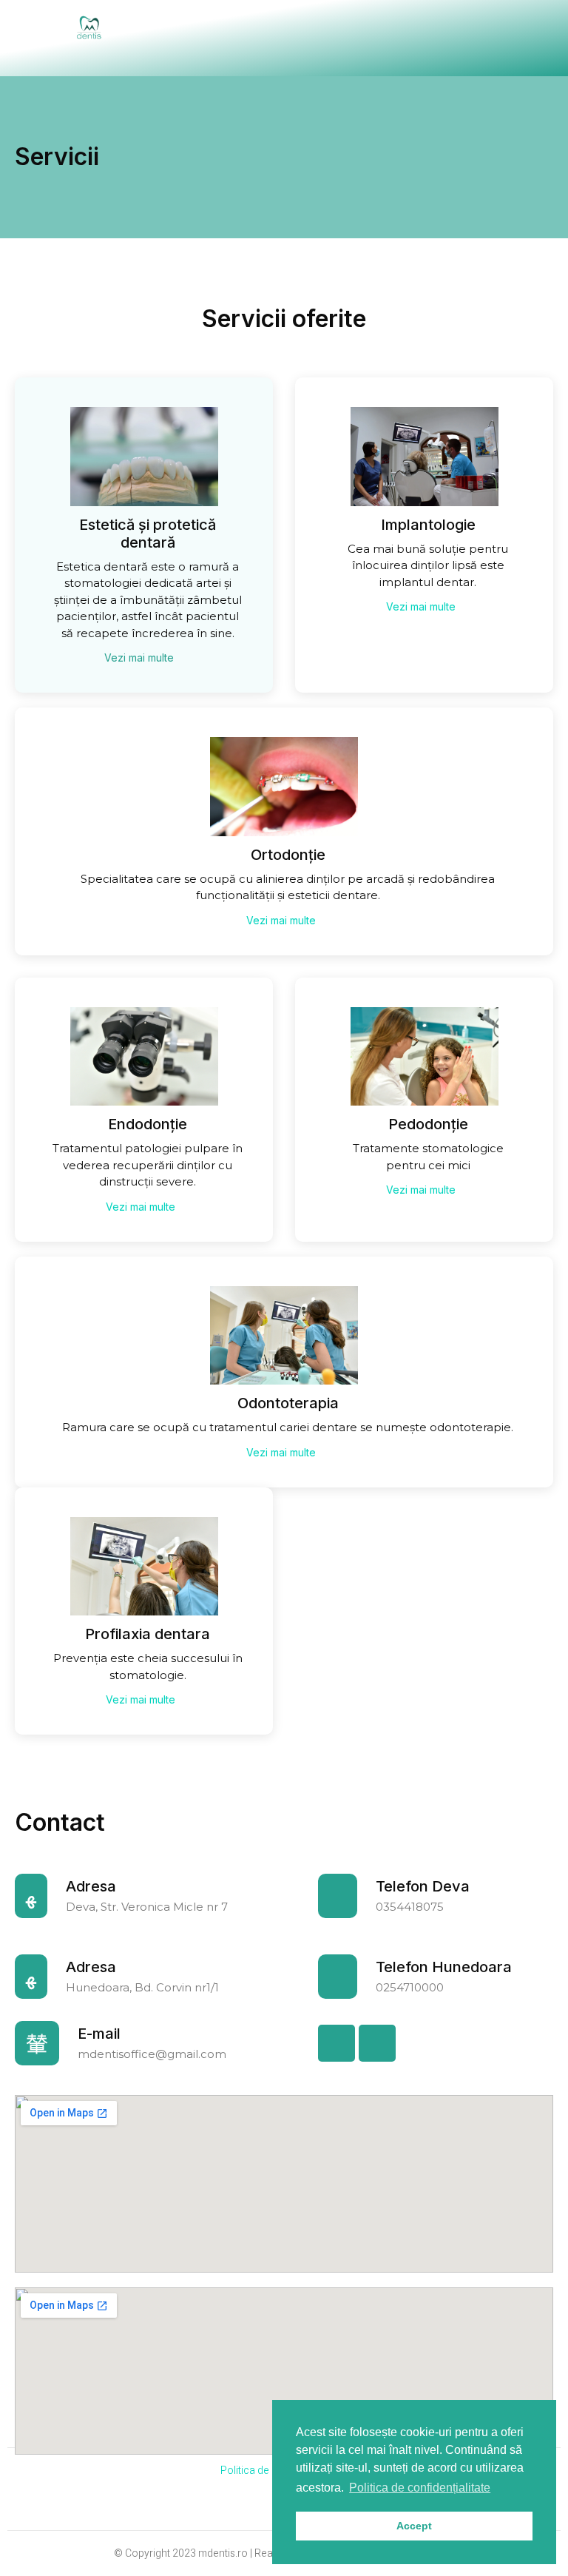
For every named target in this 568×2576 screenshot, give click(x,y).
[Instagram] (377, 2043)
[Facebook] (337, 2043)
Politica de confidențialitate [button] (420, 2488)
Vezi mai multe (141, 658)
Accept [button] (414, 2526)
